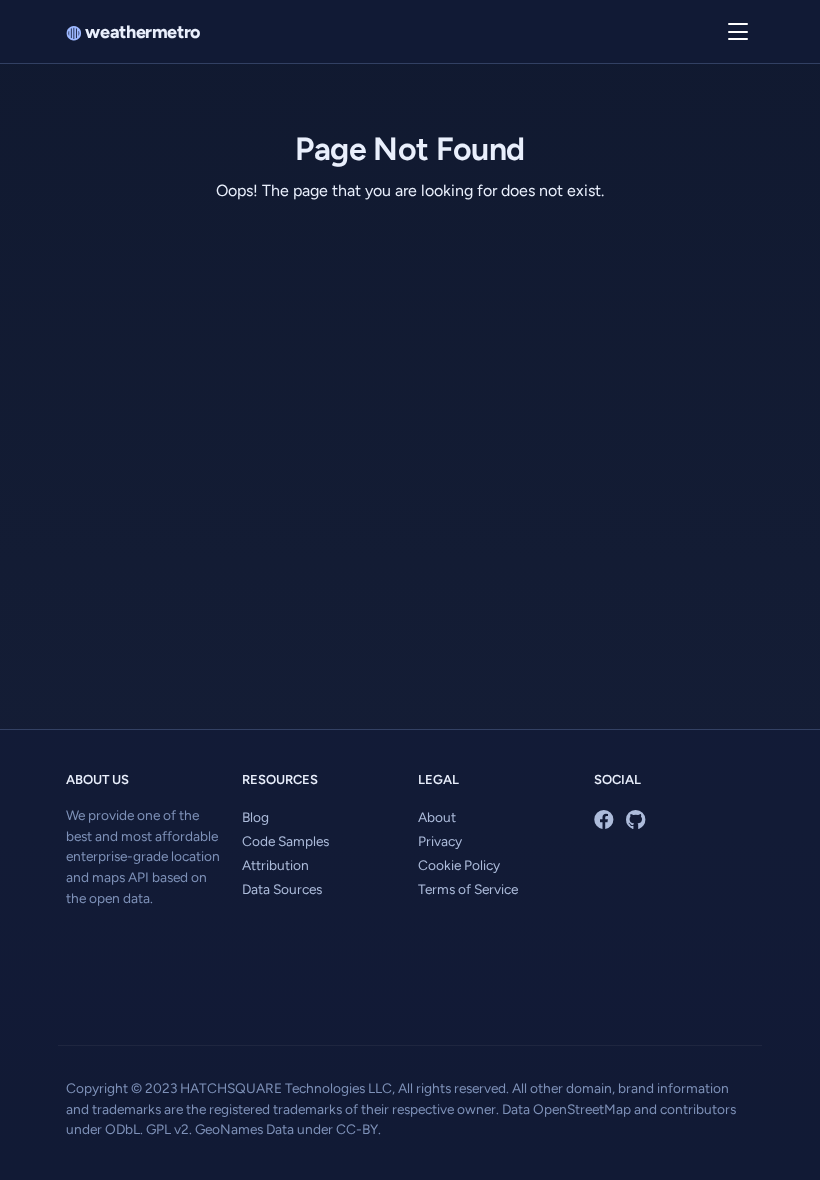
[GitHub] (635, 820)
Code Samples (285, 841)
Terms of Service (468, 889)
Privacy (440, 841)
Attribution (275, 865)
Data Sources (282, 889)
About (437, 817)
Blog (255, 817)
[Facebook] (604, 820)
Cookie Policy (459, 865)
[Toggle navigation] (738, 32)
